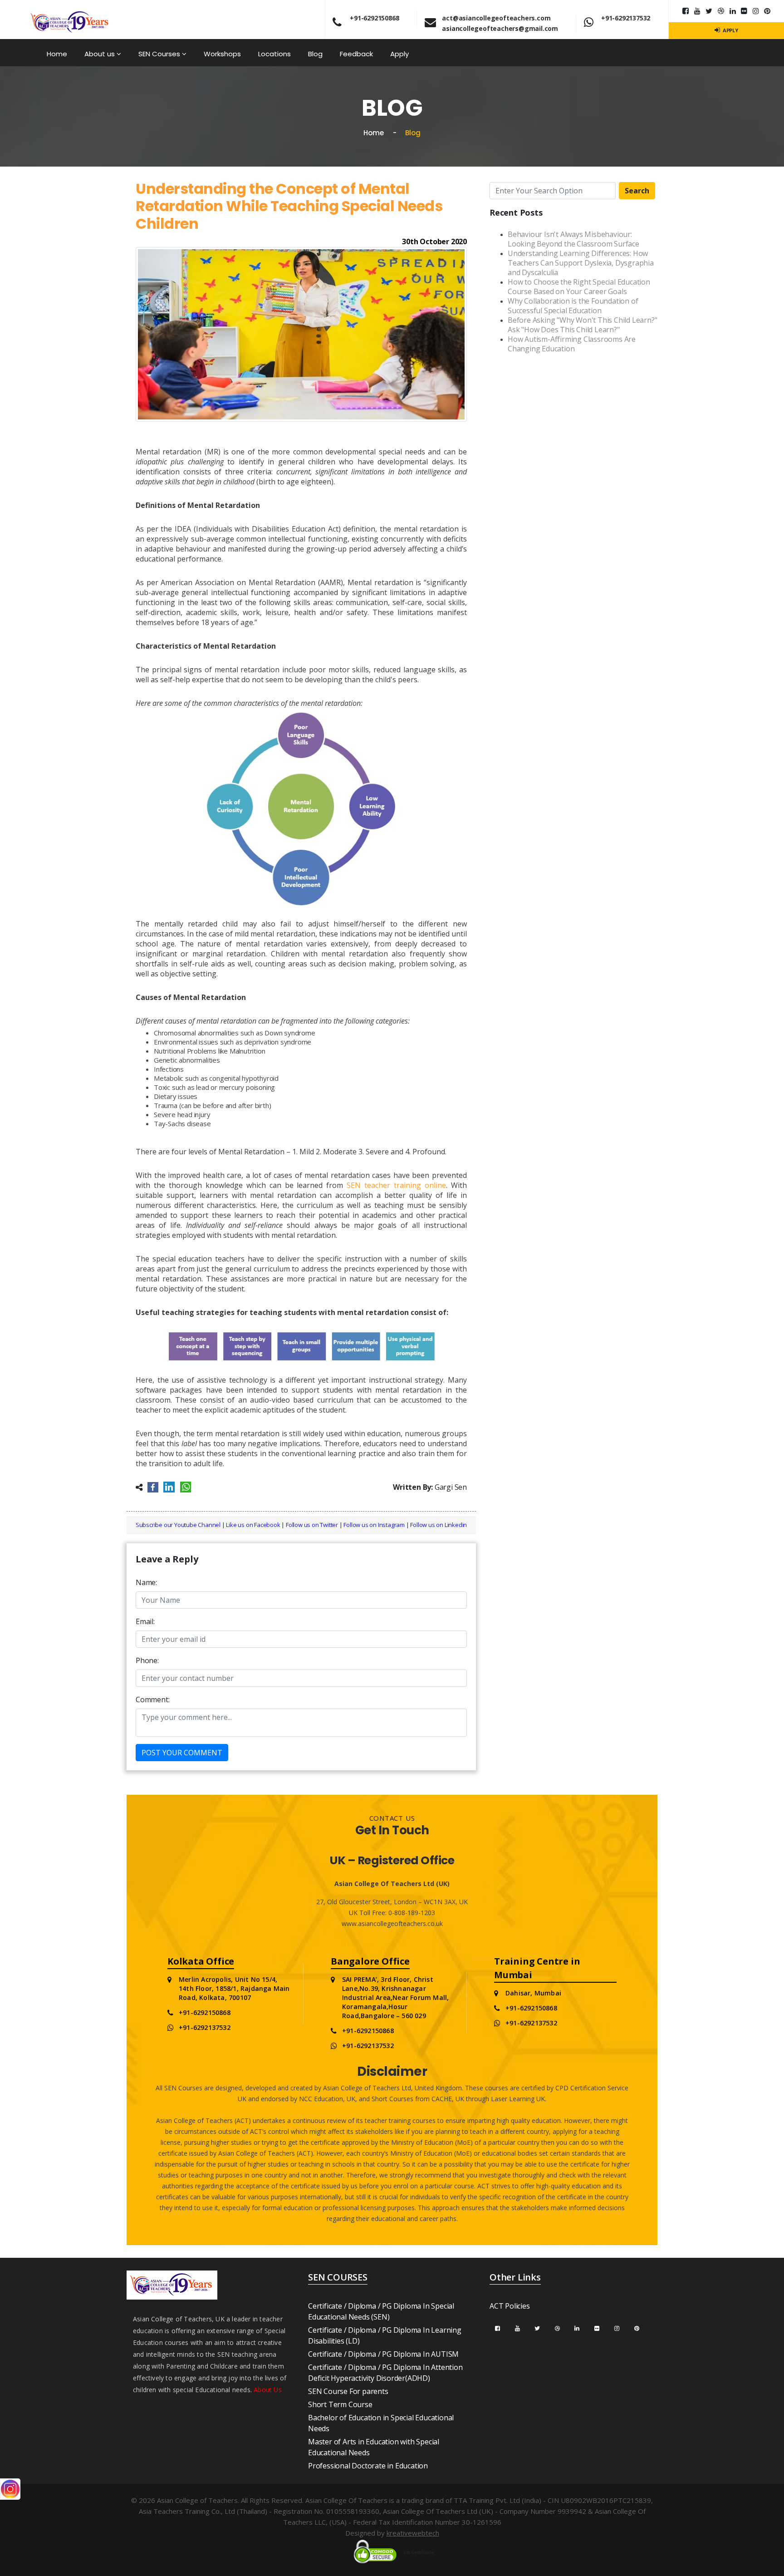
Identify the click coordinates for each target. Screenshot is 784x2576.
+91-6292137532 (626, 18)
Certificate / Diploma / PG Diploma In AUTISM (383, 2354)
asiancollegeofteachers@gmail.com (500, 28)
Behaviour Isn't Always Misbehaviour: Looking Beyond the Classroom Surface (573, 239)
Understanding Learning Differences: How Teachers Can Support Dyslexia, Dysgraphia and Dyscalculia (581, 263)
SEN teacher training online (396, 1185)
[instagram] (756, 11)
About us (100, 54)
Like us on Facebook (253, 1525)
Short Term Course (340, 2404)
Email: (145, 1621)
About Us (268, 2390)
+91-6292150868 (374, 18)
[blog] (721, 11)
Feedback (356, 54)
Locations (274, 54)
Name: (146, 1582)
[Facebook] (686, 11)
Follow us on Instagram (374, 1525)
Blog (315, 54)
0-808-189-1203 (411, 1913)
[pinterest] (767, 11)
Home (57, 54)
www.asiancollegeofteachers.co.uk (392, 1923)
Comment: (152, 1699)
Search (637, 191)
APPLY (730, 30)
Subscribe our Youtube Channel (178, 1525)
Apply (399, 54)
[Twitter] (709, 11)
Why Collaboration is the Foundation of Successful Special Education (573, 306)
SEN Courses (160, 54)
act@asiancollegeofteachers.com (496, 18)
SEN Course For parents (348, 2391)
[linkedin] (733, 11)
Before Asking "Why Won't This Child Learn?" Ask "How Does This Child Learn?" (582, 325)
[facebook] (497, 2328)
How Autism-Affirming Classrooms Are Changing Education (572, 344)
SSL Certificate (419, 2552)
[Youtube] (697, 11)
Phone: (147, 1660)
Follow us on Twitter (312, 1525)
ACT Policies (510, 2306)
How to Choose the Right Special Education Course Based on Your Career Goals (579, 287)
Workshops (222, 54)
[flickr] (744, 11)
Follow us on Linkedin (439, 1525)
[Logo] (70, 18)
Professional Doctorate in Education (368, 2466)
